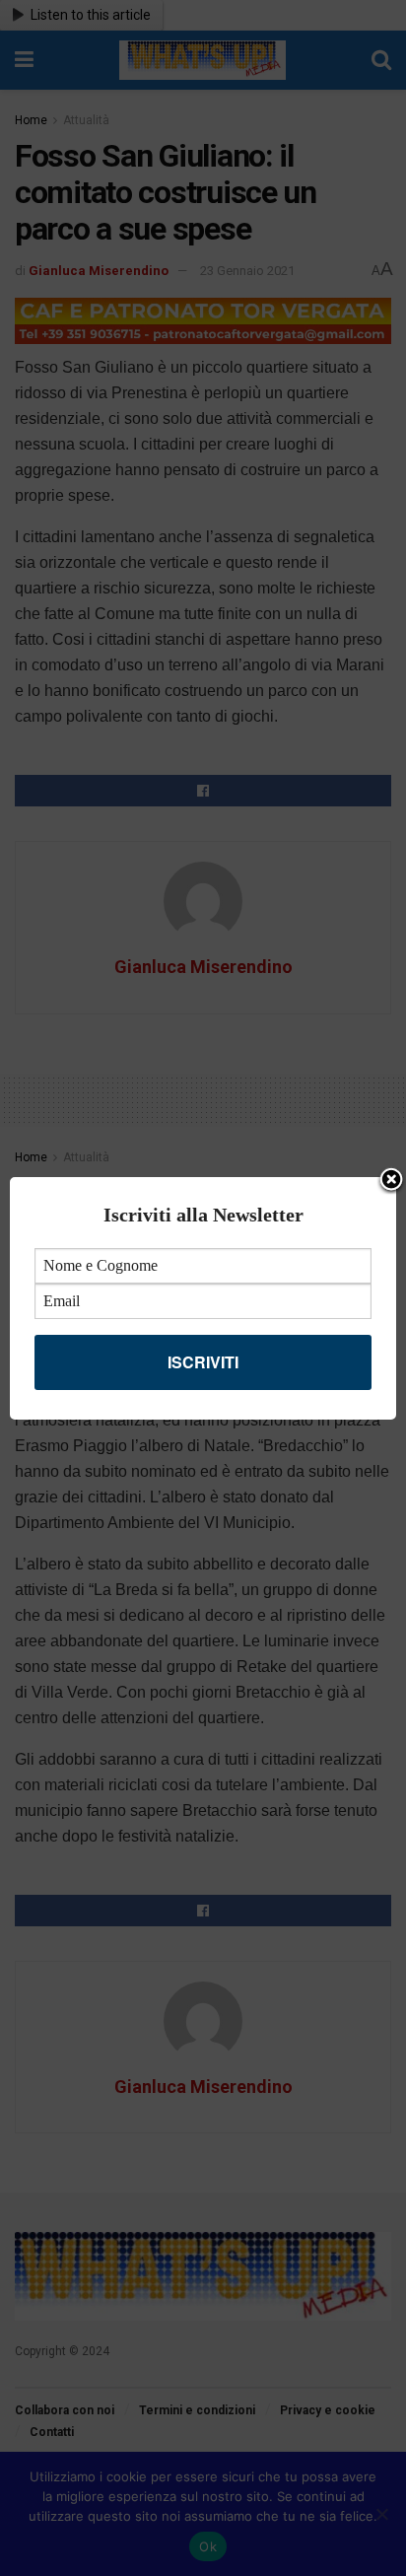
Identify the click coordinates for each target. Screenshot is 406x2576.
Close (391, 1181)
